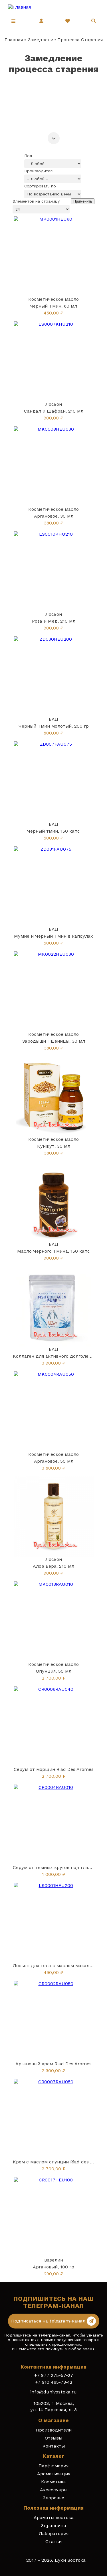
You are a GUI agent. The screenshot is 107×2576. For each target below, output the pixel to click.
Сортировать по (40, 186)
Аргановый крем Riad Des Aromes (53, 2064)
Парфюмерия (53, 2466)
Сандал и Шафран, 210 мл (54, 411)
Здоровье (53, 2498)
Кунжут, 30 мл (54, 1146)
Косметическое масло (53, 299)
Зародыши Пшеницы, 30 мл (54, 1041)
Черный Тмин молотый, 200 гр (54, 726)
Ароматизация (54, 2474)
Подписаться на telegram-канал (49, 2321)
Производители (54, 2430)
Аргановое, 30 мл (54, 516)
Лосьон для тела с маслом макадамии (57, 1966)
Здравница (54, 2525)
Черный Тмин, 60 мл (53, 306)
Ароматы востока (54, 2517)
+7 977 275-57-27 (54, 2375)
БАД (53, 719)
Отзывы (53, 2438)
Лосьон (54, 404)
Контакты (54, 2446)
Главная (14, 40)
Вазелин (54, 2260)
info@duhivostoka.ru (53, 2392)
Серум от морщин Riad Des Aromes (54, 1769)
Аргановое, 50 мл (54, 1461)
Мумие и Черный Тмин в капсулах (53, 936)
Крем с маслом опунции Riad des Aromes (60, 2162)
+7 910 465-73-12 (54, 2382)
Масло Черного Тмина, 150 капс (53, 1251)
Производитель (39, 171)
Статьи (53, 2542)
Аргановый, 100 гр (53, 2267)
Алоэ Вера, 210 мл (53, 1566)
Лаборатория (54, 2534)
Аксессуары (54, 2490)
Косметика (53, 2482)
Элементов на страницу (36, 201)
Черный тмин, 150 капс (53, 831)
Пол (28, 156)
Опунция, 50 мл (54, 1671)
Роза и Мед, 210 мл (54, 621)
